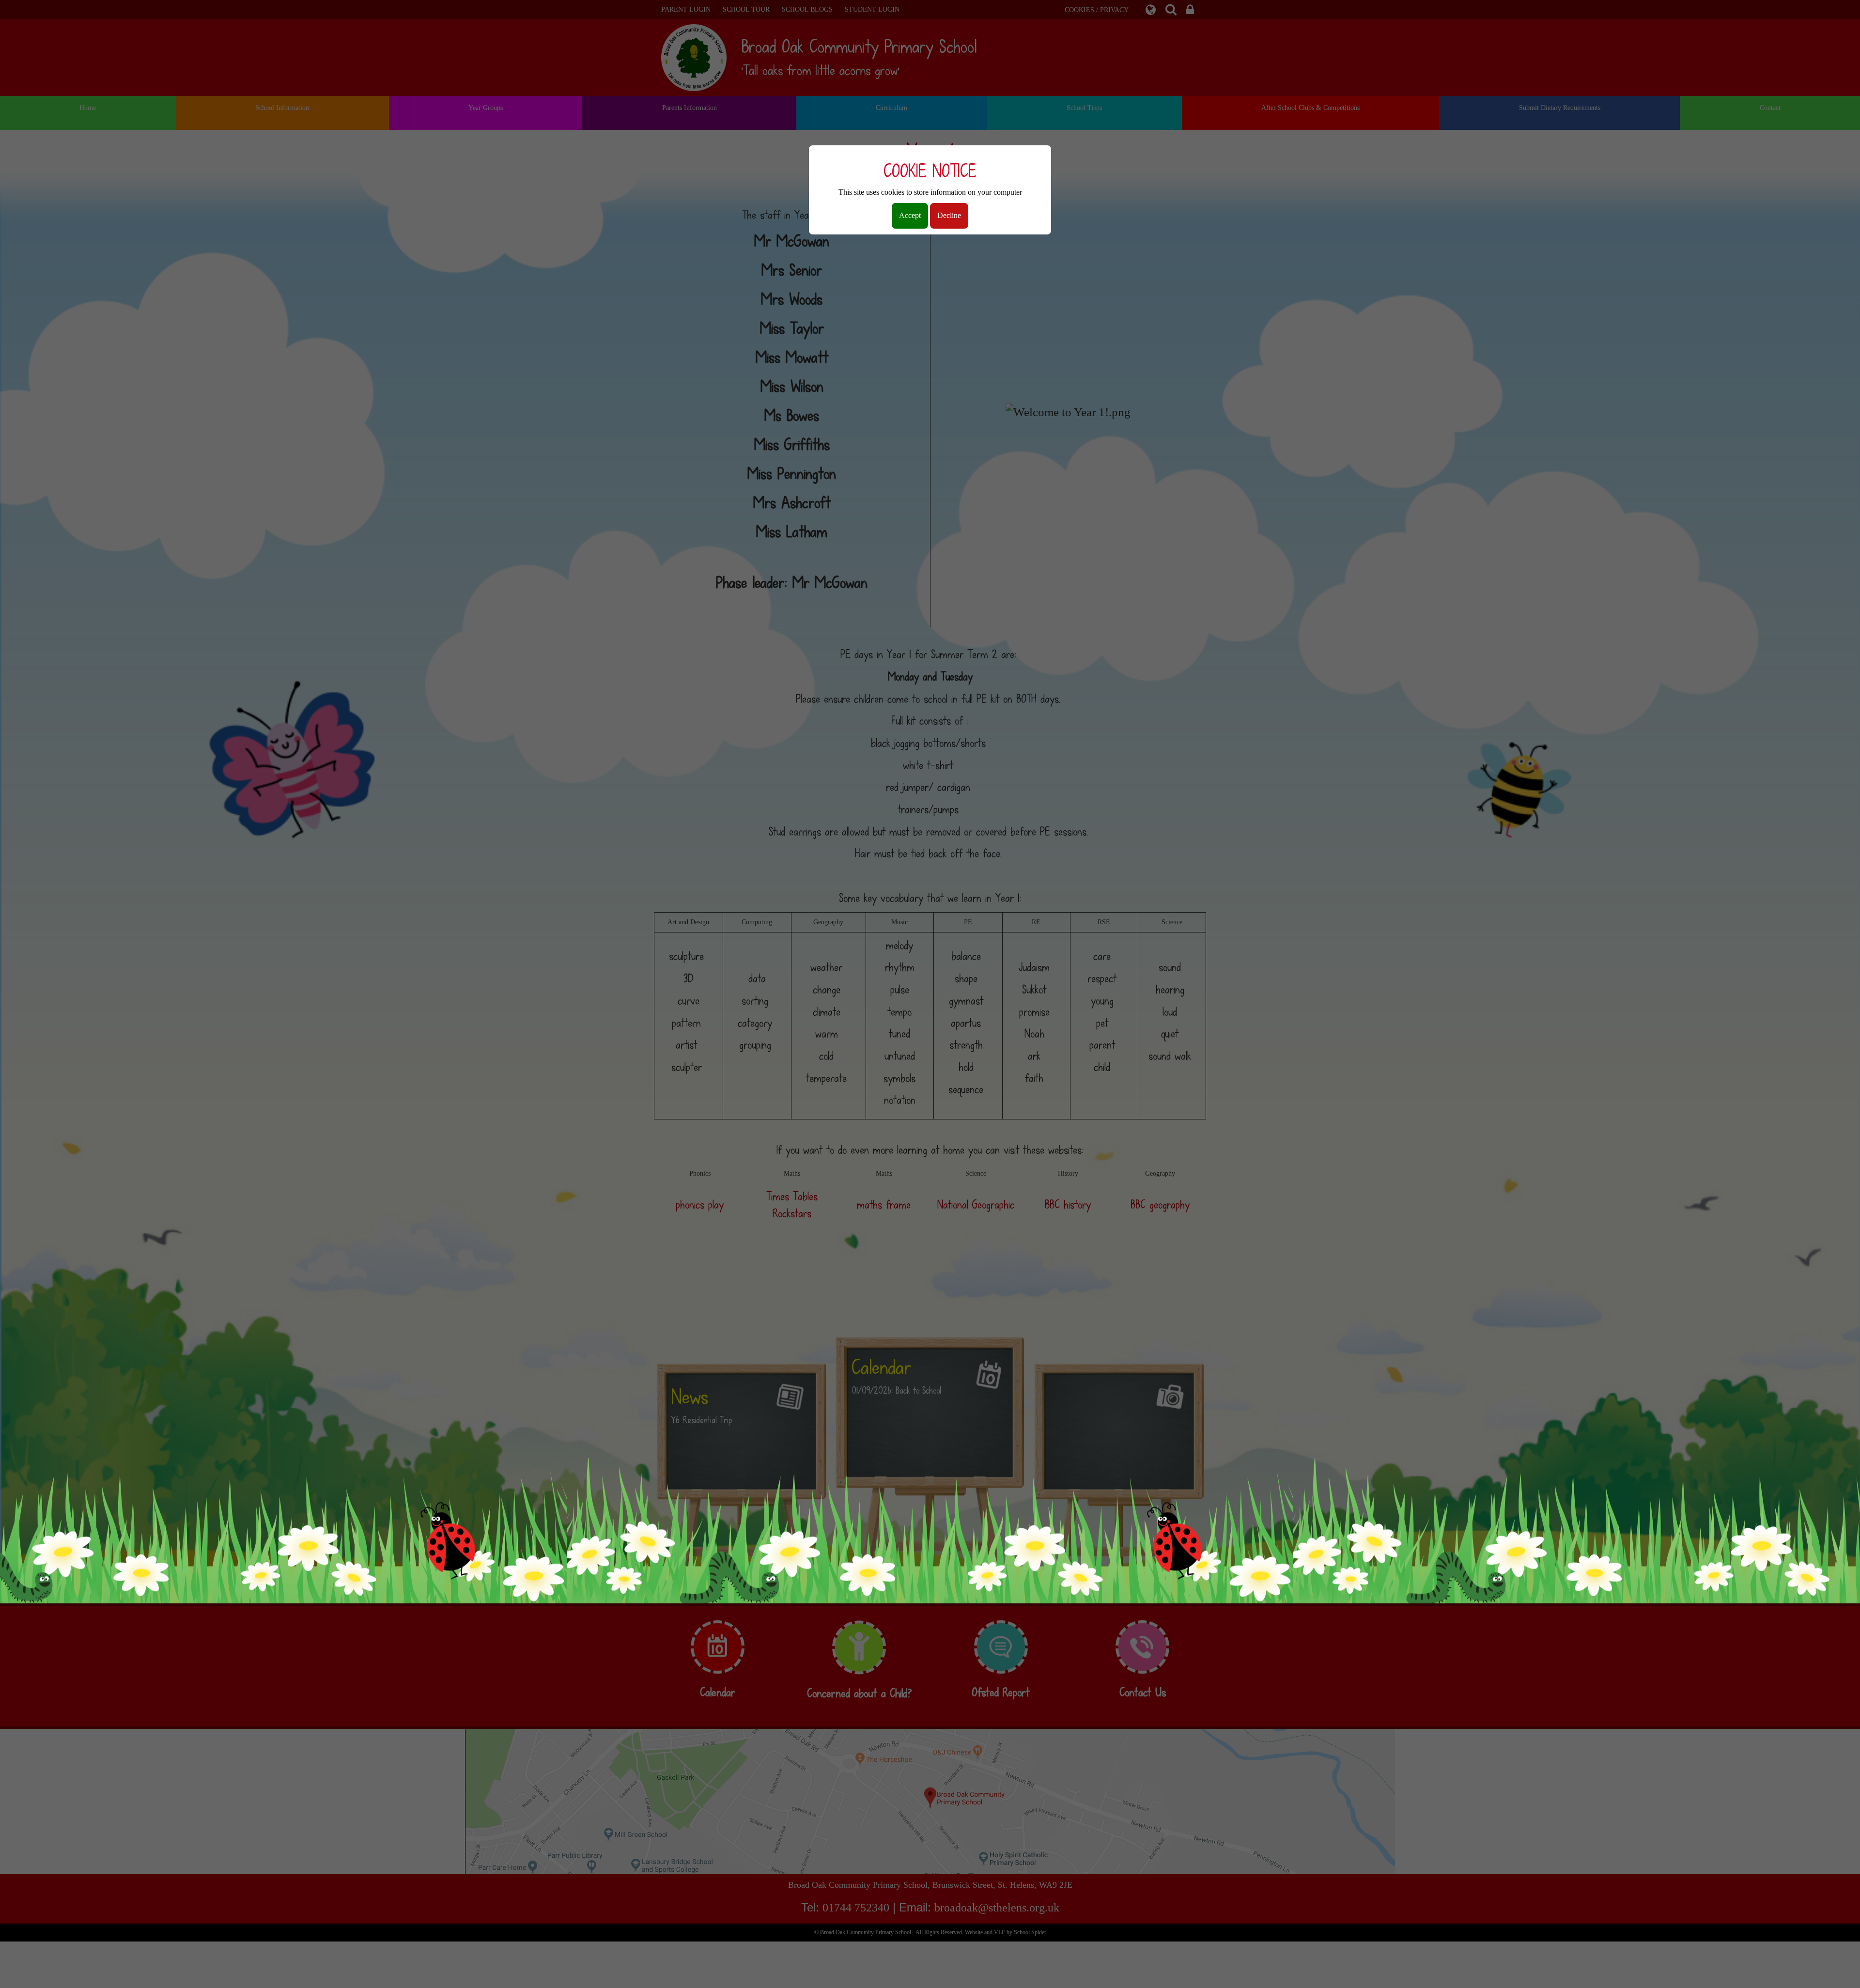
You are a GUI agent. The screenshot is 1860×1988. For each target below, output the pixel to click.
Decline (949, 215)
